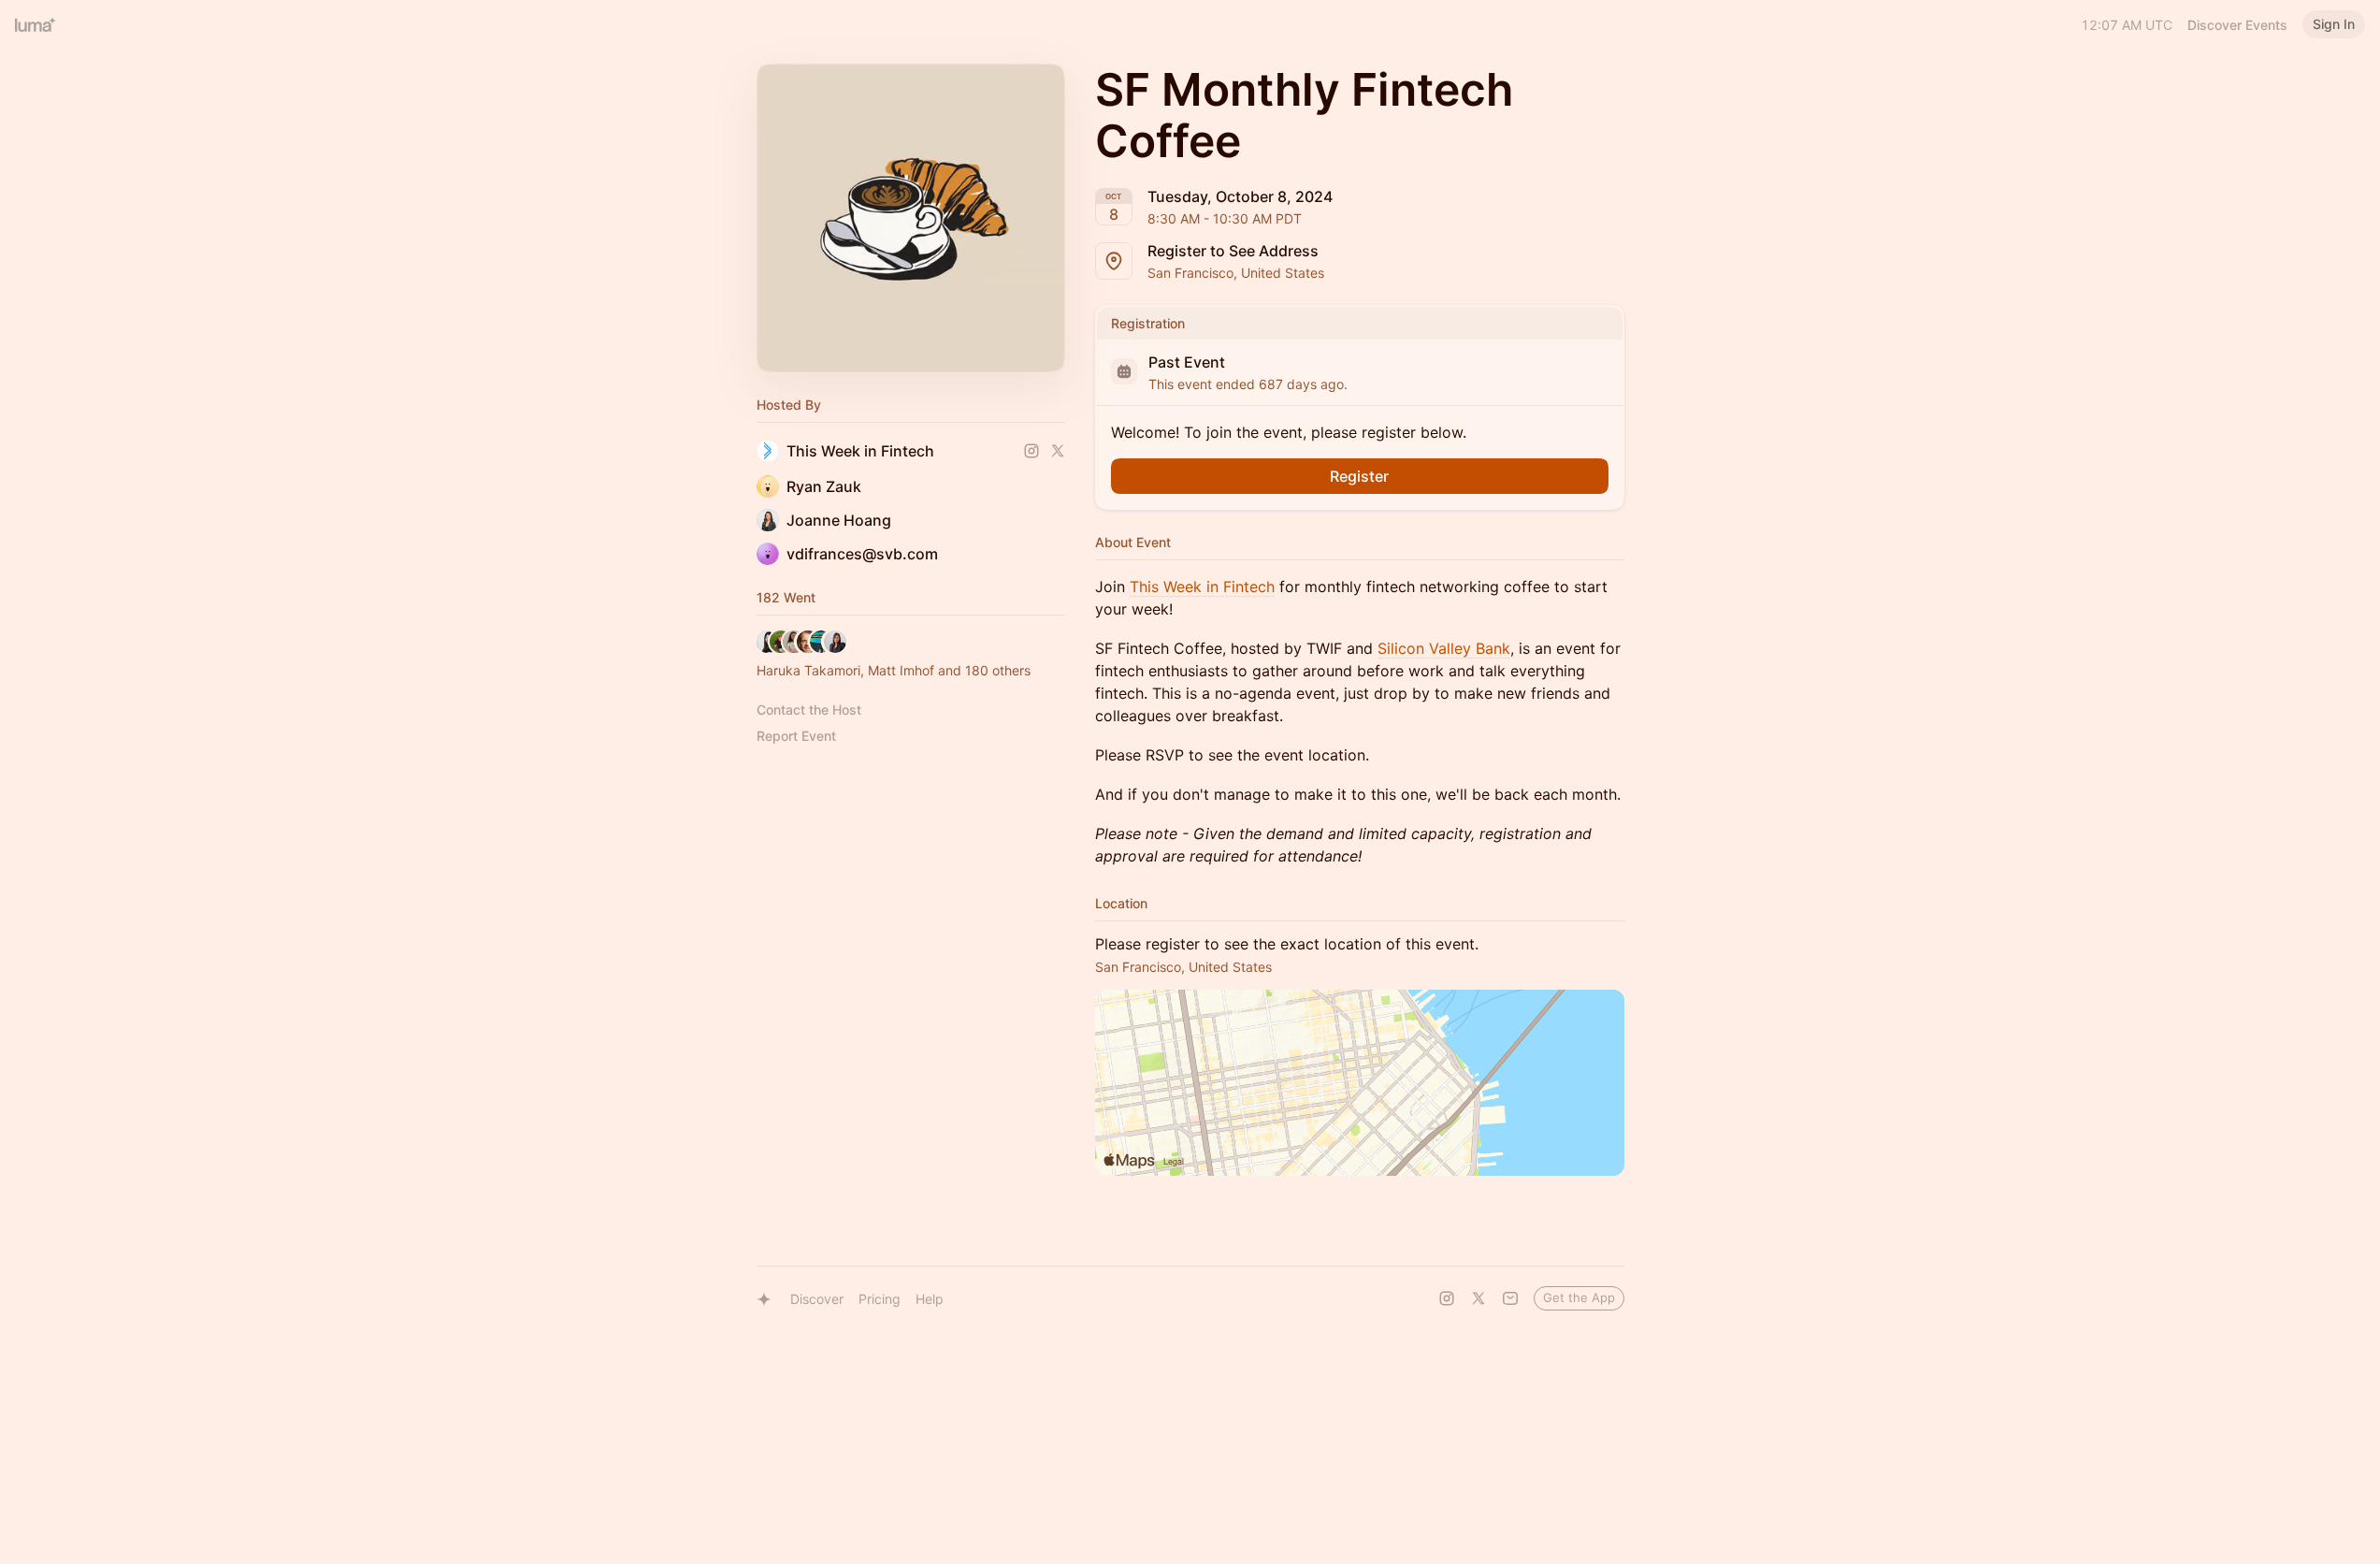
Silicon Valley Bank (1444, 648)
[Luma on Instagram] (1447, 1298)
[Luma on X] (1478, 1298)
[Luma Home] (36, 24)
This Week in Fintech (1202, 586)
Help (930, 1299)
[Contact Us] (1510, 1298)
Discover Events (2237, 25)
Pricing (880, 1299)
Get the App (1579, 1297)
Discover (817, 1299)
